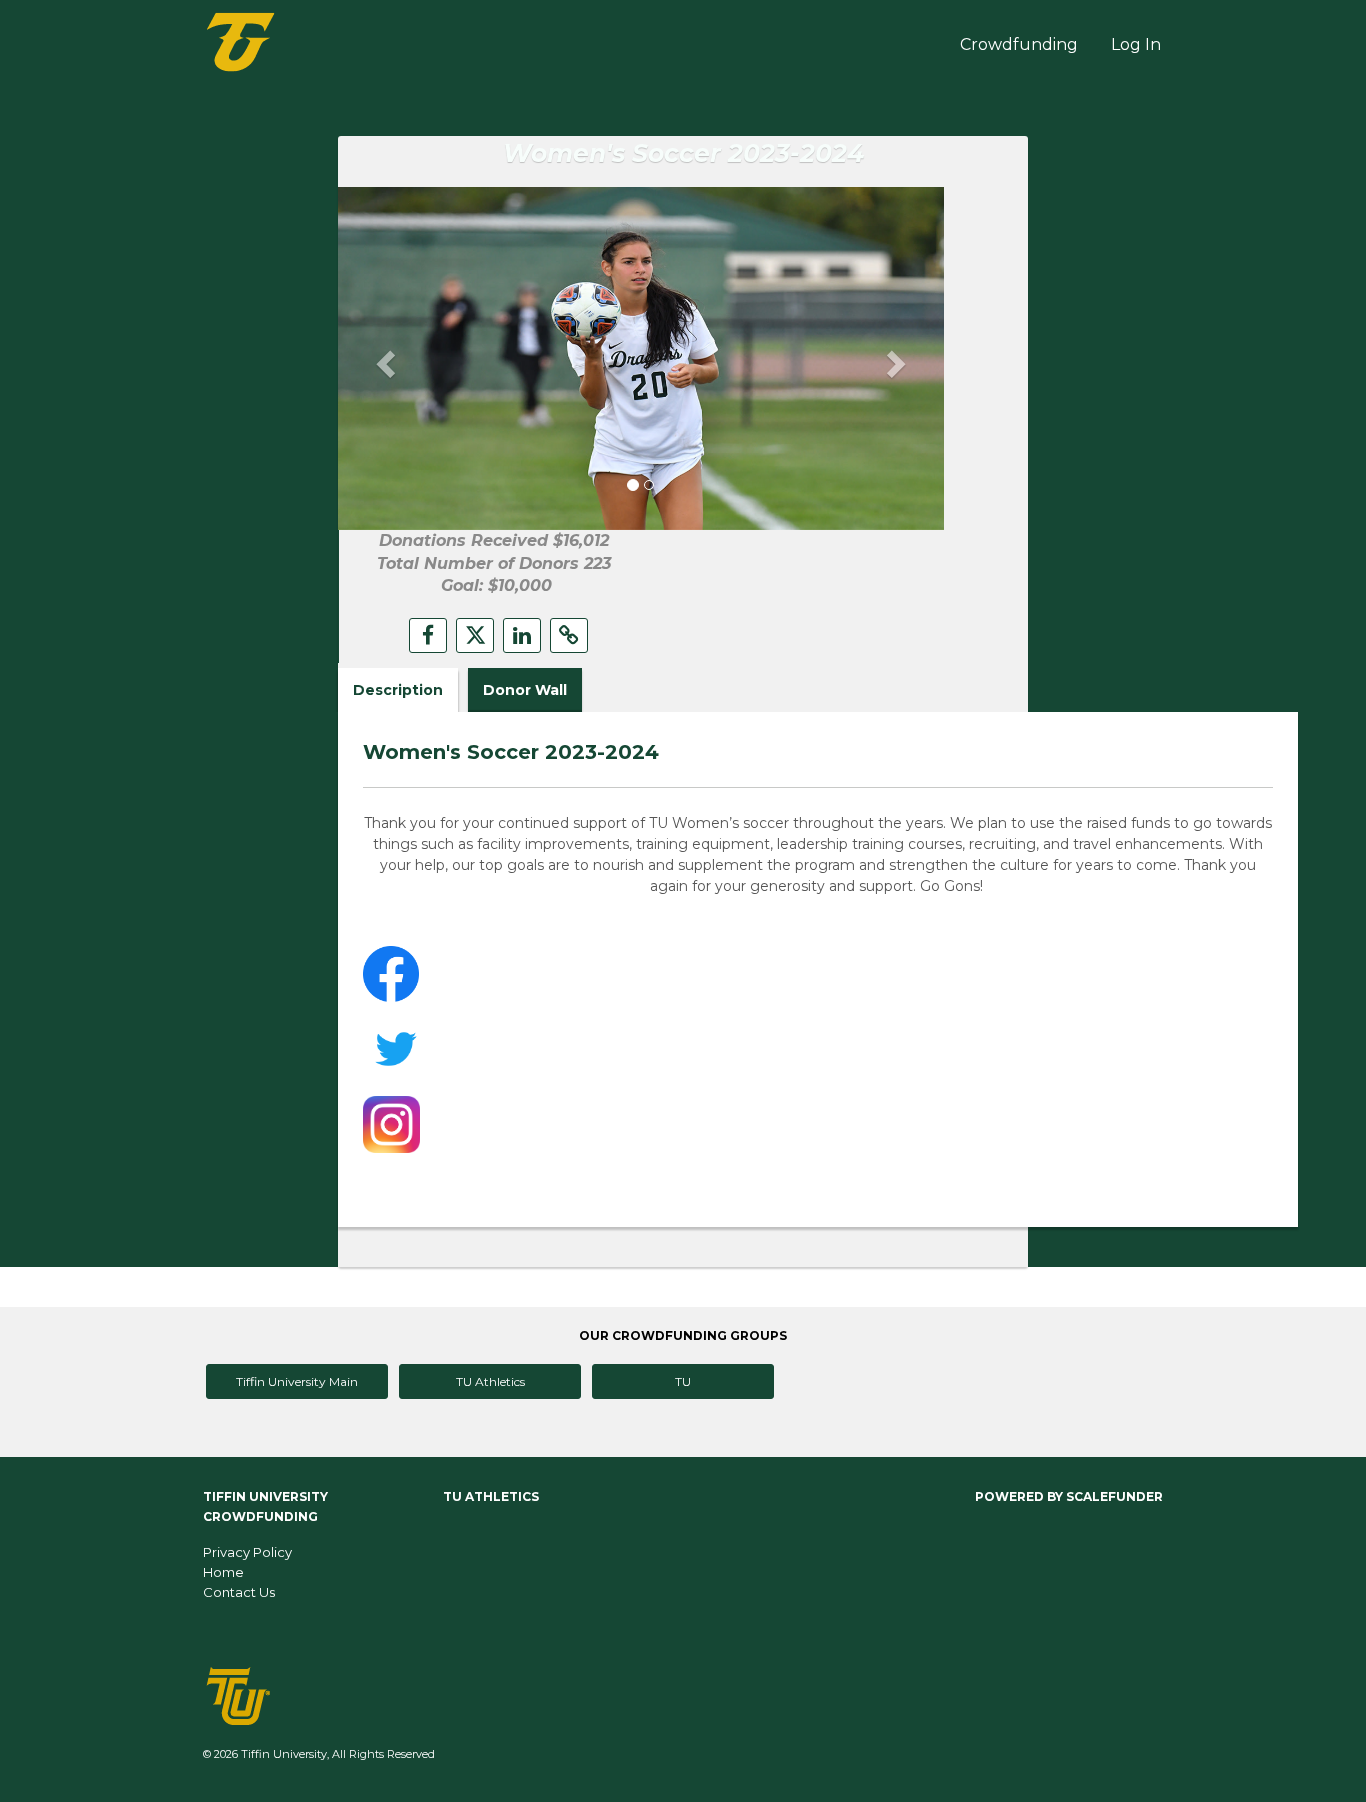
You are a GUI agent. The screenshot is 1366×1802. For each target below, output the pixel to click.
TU (683, 1381)
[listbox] (641, 358)
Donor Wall (525, 690)
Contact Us (239, 1592)
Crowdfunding (1019, 44)
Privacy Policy (247, 1552)
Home (223, 1572)
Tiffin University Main (297, 1381)
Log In (1136, 44)
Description (398, 690)
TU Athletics (490, 1381)
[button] (383, 358)
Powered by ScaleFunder (1069, 1496)
